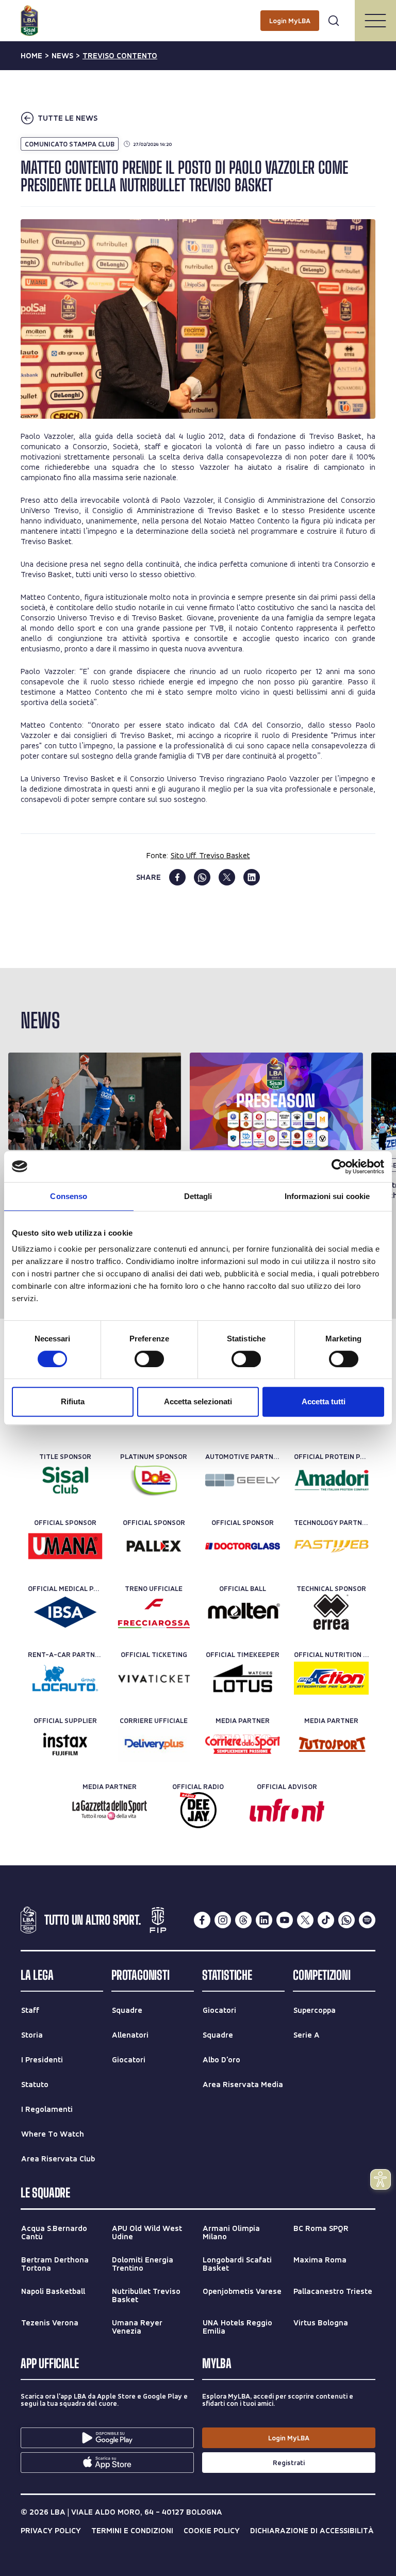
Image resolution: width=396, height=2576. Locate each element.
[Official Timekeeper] (243, 1678)
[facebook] (177, 877)
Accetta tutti (324, 1401)
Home (31, 56)
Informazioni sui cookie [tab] (327, 1196)
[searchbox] (198, 13)
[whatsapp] (202, 877)
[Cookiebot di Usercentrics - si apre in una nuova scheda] (339, 1167)
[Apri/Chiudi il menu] (375, 21)
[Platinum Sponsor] (154, 1480)
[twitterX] (305, 1920)
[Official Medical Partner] (65, 1612)
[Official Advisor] (287, 1810)
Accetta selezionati (198, 1401)
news (62, 56)
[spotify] (367, 1920)
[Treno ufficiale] (154, 1612)
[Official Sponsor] (65, 1546)
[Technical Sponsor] (331, 1612)
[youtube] (285, 1920)
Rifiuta (73, 1401)
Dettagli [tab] (198, 1196)
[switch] (149, 1359)
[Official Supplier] (65, 1744)
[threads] (243, 1920)
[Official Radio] (198, 1810)
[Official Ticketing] (154, 1678)
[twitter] (227, 877)
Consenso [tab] (69, 1196)
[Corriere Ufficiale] (154, 1744)
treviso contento (120, 56)
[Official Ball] (243, 1612)
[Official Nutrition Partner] (331, 1678)
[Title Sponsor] (65, 1480)
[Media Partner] (243, 1744)
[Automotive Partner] (243, 1480)
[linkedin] (252, 877)
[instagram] (223, 1920)
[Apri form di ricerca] (334, 21)
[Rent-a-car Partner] (65, 1678)
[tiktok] (326, 1920)
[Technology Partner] (331, 1546)
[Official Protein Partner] (331, 1480)
